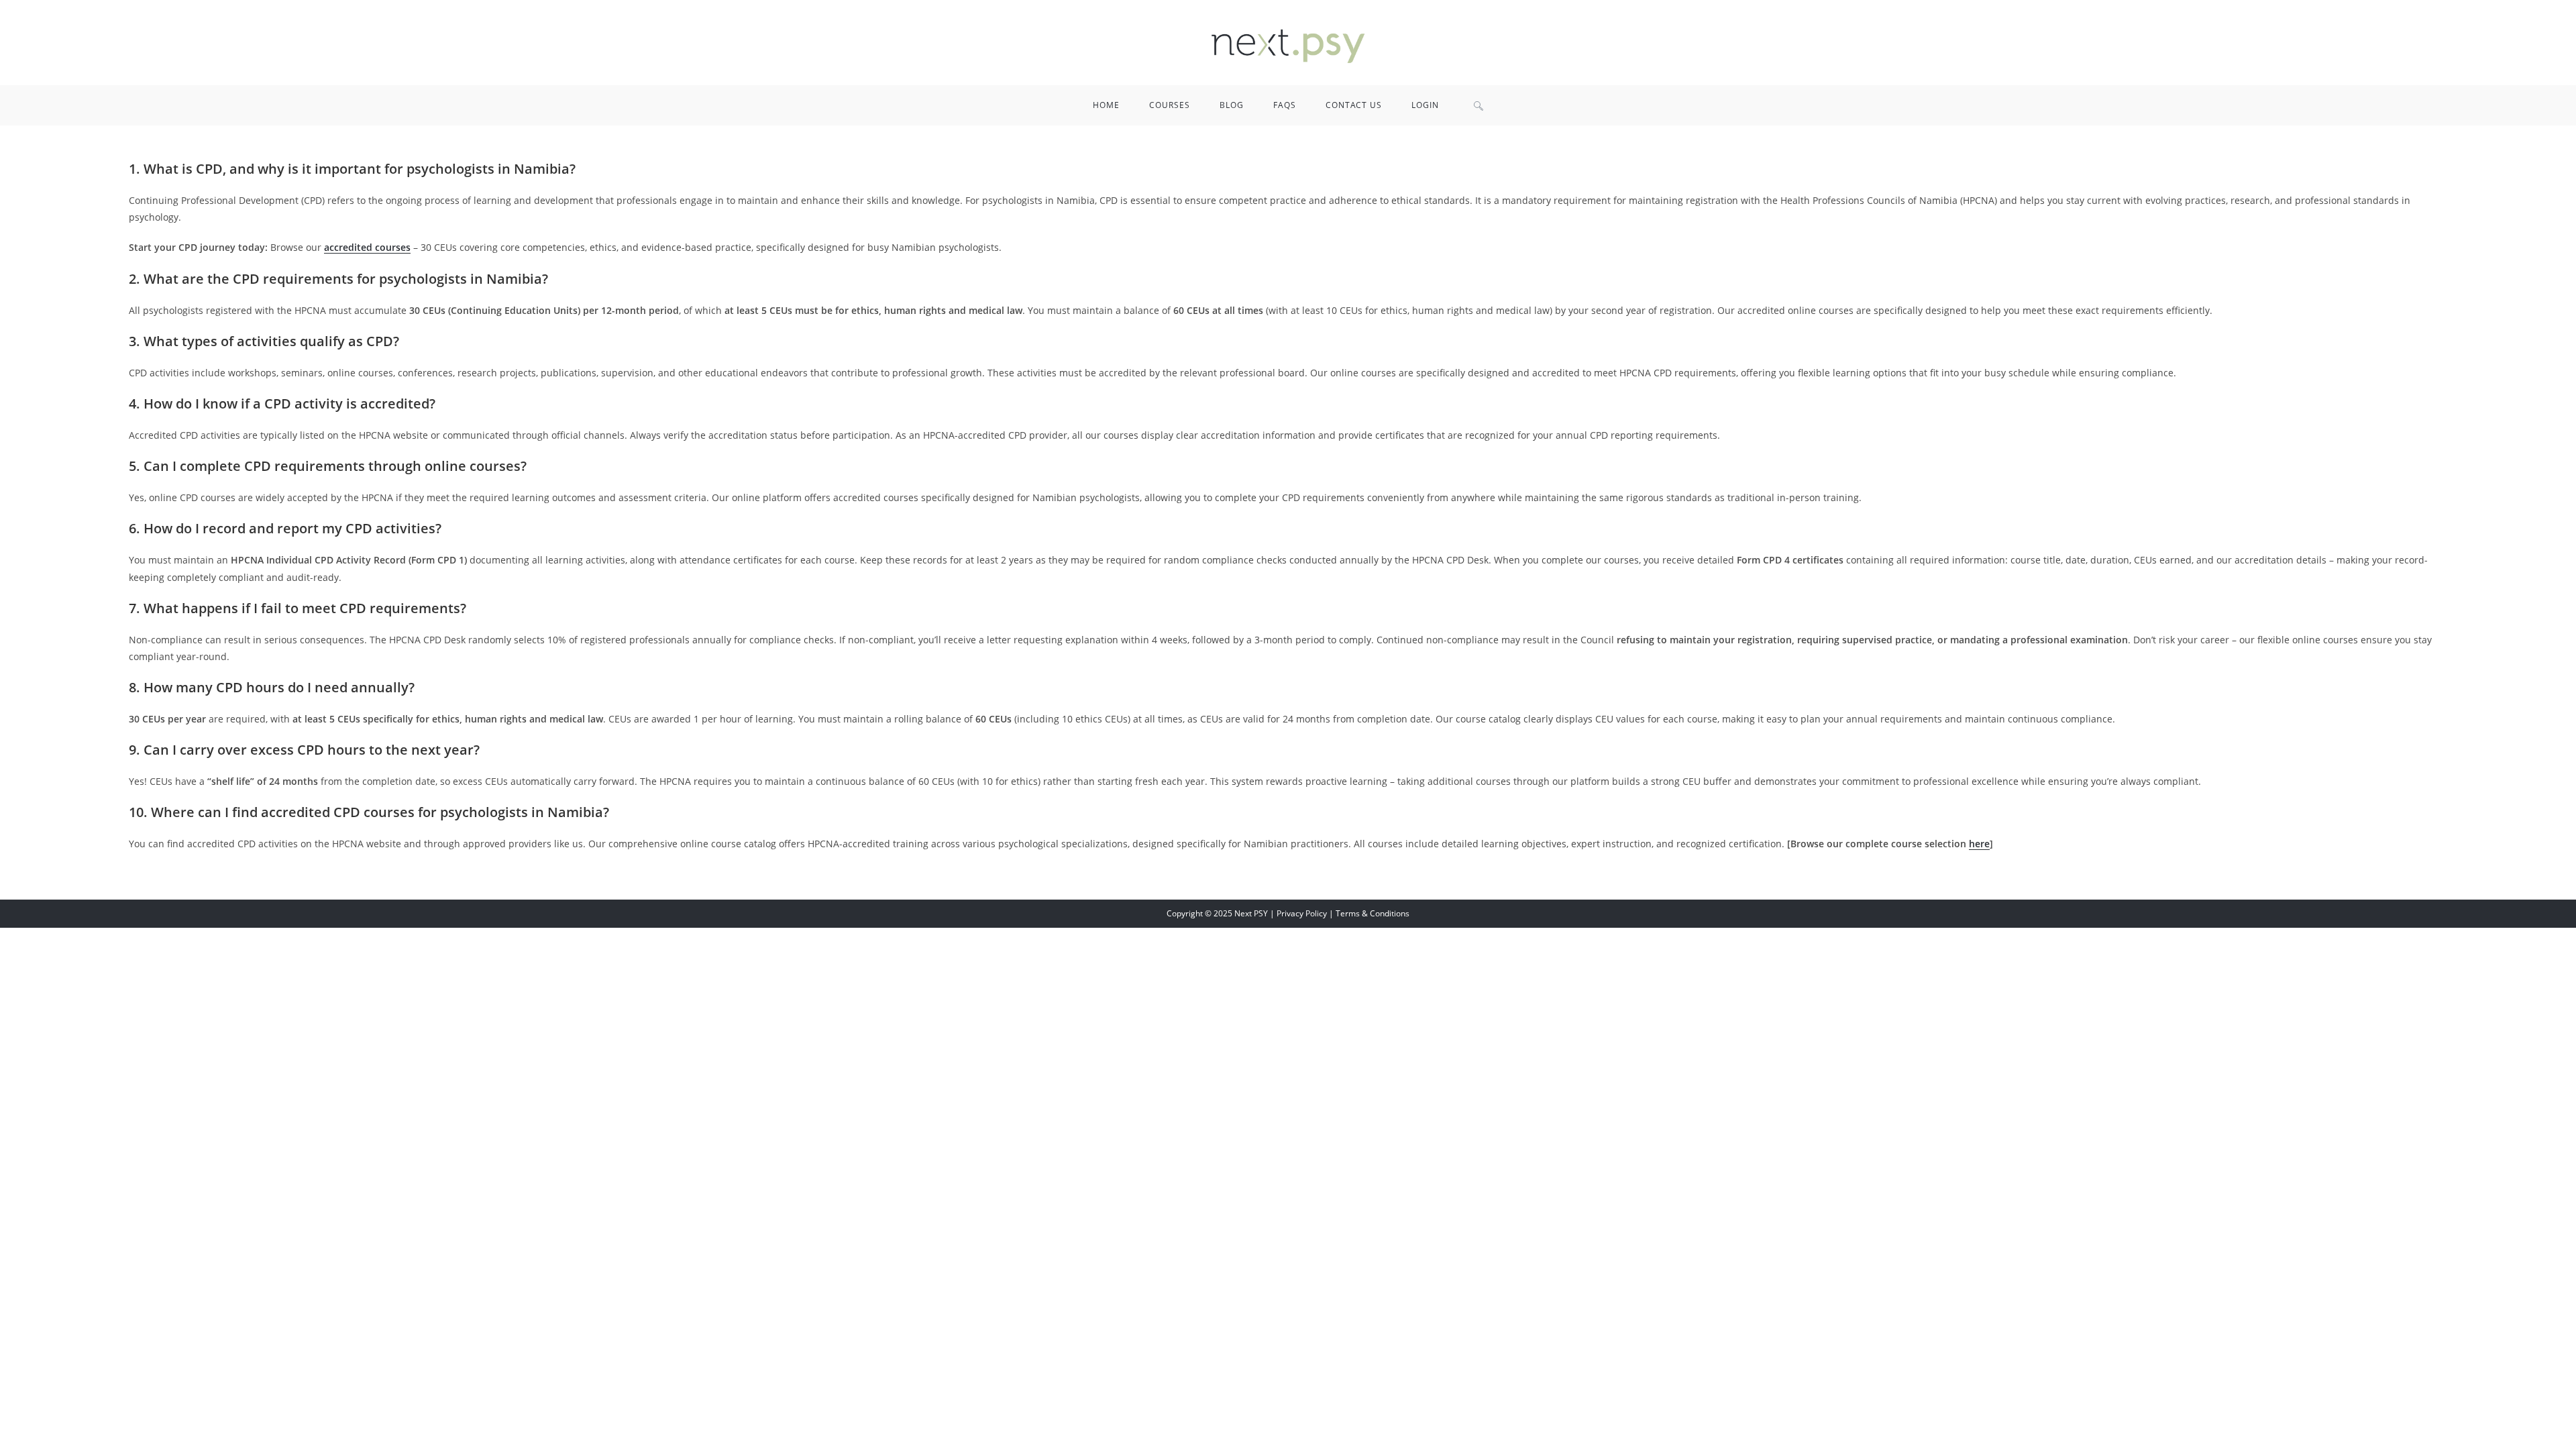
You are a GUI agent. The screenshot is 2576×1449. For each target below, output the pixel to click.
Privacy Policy (1302, 913)
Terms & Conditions (1373, 913)
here (1979, 844)
